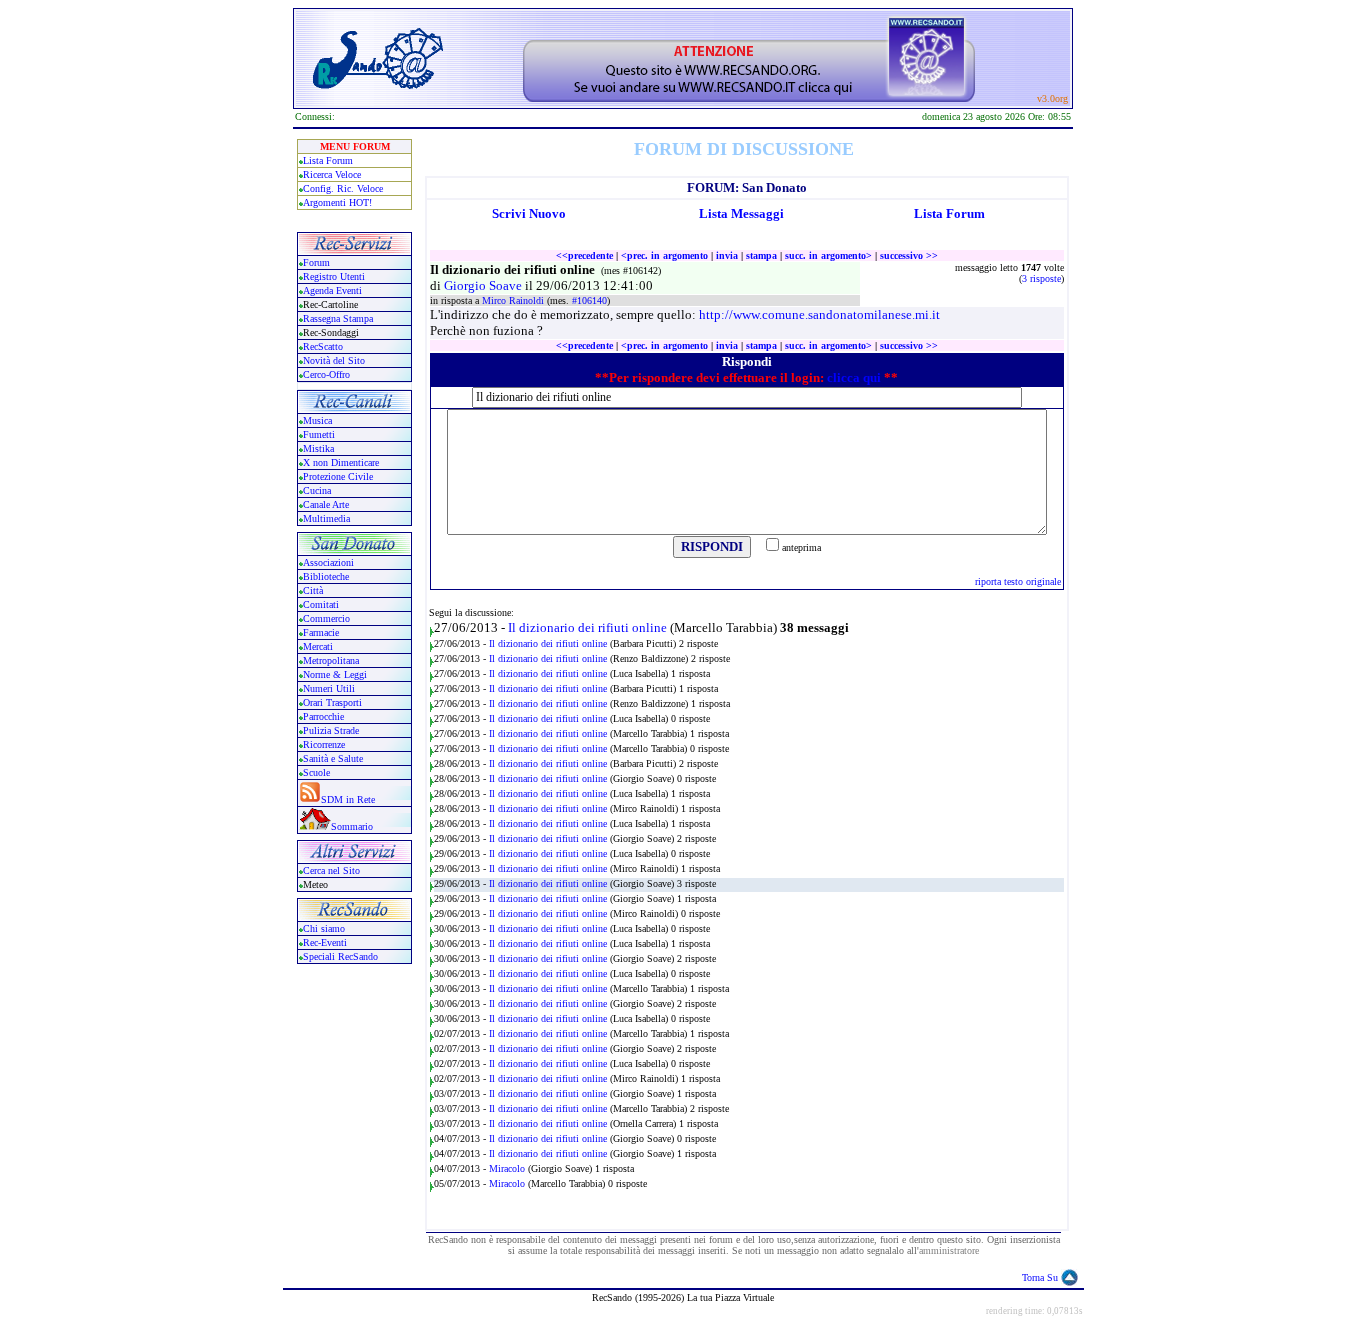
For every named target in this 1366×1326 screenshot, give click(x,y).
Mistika (318, 448)
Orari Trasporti (332, 702)
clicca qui (854, 377)
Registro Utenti (334, 276)
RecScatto (323, 346)
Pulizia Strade (331, 730)
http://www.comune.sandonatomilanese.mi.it (819, 314)
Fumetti (319, 434)
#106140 (589, 300)
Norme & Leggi (335, 674)
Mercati (318, 646)
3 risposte (1041, 278)
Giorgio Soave (484, 285)
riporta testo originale (1018, 581)
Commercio (326, 618)
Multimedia (326, 518)
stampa (761, 255)
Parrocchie (323, 716)
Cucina (317, 490)
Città (313, 590)
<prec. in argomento (664, 255)
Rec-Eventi (325, 942)
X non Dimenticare (341, 462)
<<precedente (584, 255)
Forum (316, 262)
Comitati (321, 604)
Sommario (352, 826)
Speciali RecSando (340, 956)
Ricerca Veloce (332, 174)
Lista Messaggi (741, 213)
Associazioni (328, 562)
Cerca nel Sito (331, 870)
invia (727, 255)
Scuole (316, 772)
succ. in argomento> (828, 255)
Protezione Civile (338, 476)
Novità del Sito (334, 360)
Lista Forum (328, 160)
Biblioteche (326, 576)
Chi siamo (324, 928)
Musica (317, 420)
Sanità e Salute (333, 758)
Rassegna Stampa (338, 318)
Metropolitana (331, 660)
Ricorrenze (324, 744)
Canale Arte (326, 504)
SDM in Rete (348, 799)
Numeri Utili (330, 688)
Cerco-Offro (326, 374)
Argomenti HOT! (337, 202)
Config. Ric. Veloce (343, 188)
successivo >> (909, 255)
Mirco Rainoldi (514, 300)
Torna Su (1040, 1277)
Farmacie (321, 632)
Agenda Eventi (332, 290)
